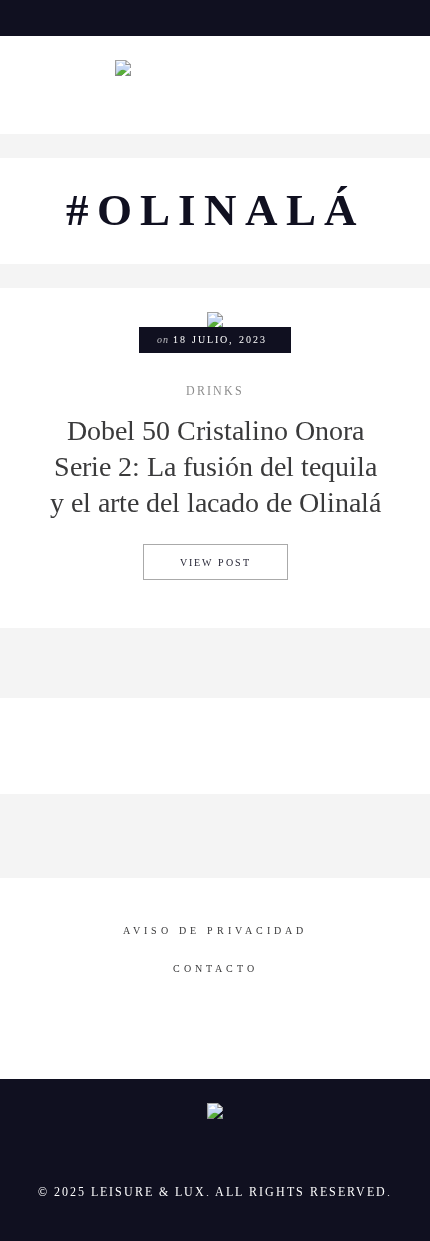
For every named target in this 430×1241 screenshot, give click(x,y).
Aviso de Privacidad (215, 930)
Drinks (215, 392)
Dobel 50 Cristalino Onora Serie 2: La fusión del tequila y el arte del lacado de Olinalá (215, 466)
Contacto (215, 968)
